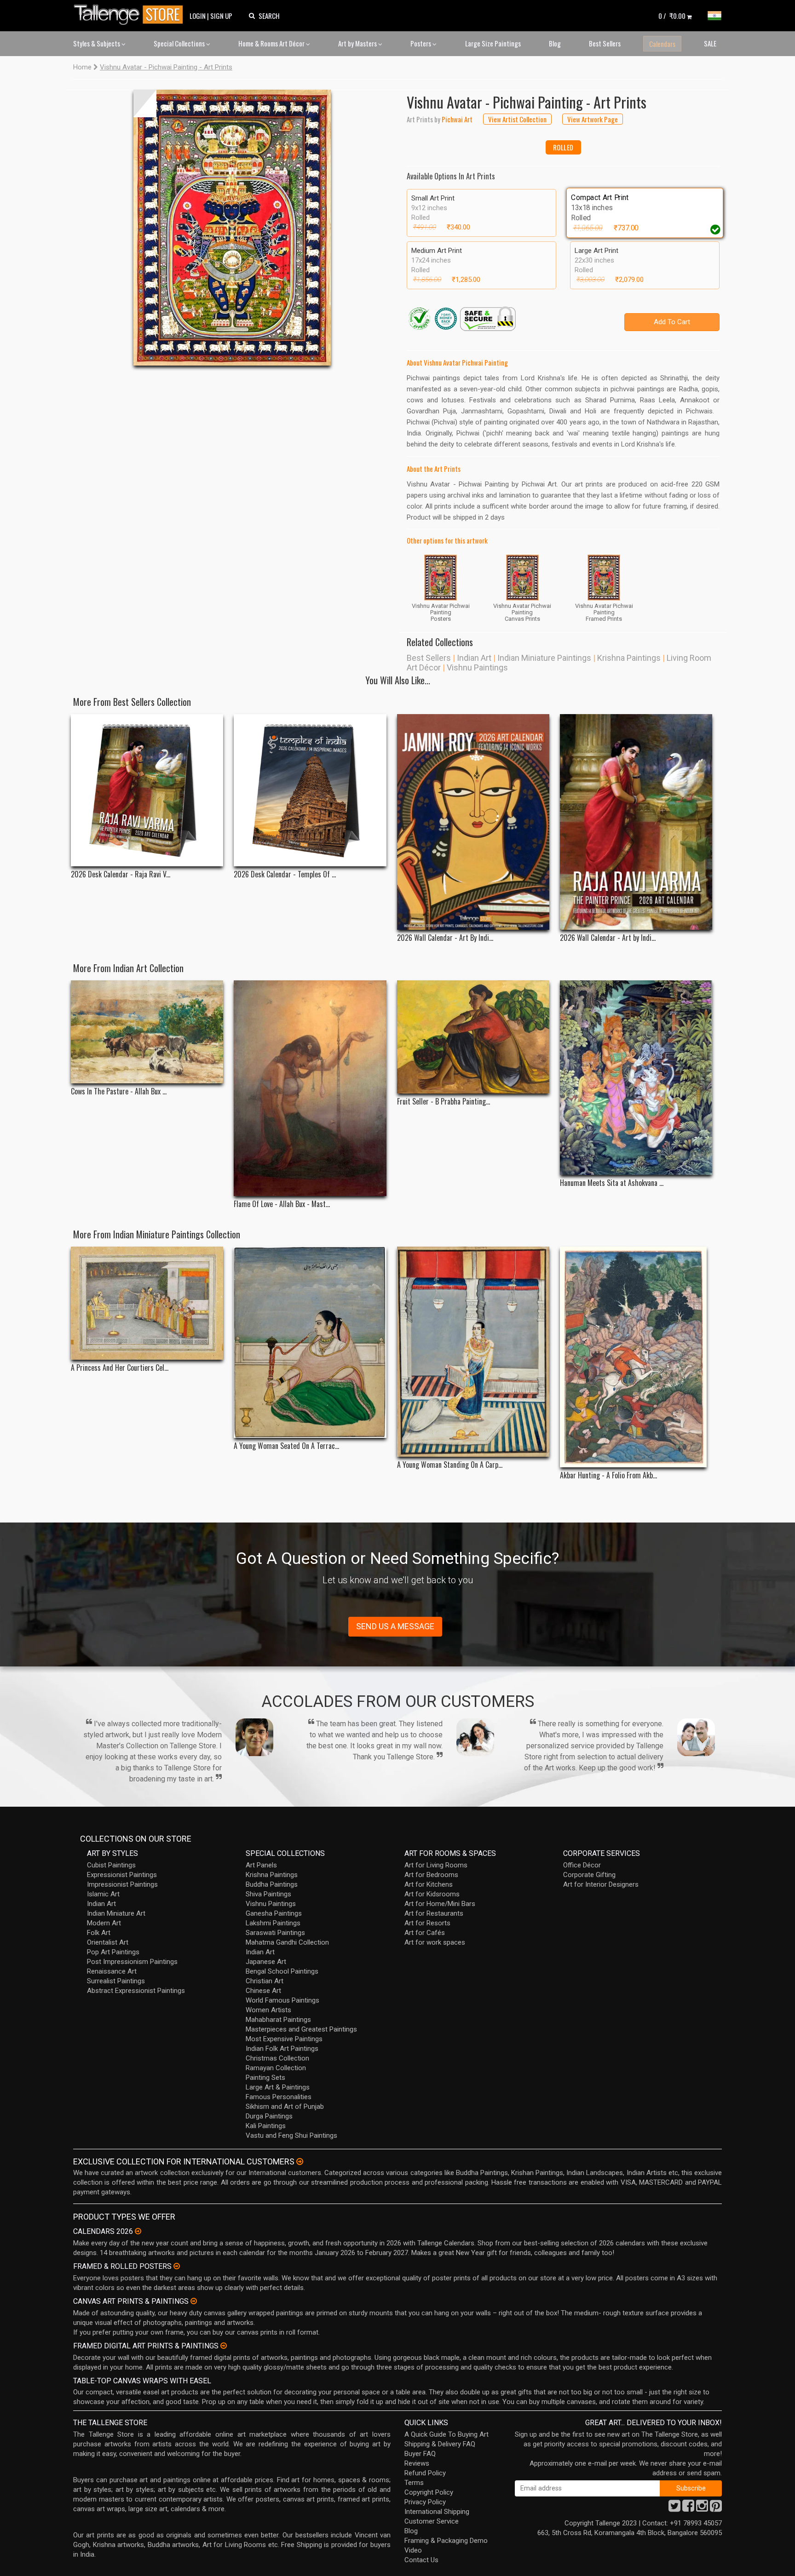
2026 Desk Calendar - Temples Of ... (285, 874)
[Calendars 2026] (138, 2231)
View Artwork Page (593, 119)
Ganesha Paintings (274, 1913)
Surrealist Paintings (116, 1981)
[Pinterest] (716, 2508)
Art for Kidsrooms (432, 1894)
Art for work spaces (435, 1942)
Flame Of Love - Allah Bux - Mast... (282, 1204)
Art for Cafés (425, 1933)
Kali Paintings (266, 2126)
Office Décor (582, 1865)
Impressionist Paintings (122, 1884)
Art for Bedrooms (431, 1875)
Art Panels (261, 1865)
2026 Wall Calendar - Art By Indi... (445, 938)
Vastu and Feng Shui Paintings (291, 2135)
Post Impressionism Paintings (132, 1962)
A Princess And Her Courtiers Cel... (120, 1368)
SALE (710, 43)
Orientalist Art (108, 1942)
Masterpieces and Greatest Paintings (301, 2029)
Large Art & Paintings (278, 2087)
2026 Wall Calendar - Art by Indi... (608, 938)
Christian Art (265, 1981)
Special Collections (180, 43)
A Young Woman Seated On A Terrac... (286, 1446)
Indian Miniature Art (116, 1913)
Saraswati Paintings (275, 1933)
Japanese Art (266, 1962)
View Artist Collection (517, 119)
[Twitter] (674, 2508)
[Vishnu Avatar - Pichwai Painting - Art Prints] (232, 228)
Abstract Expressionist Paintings (136, 1991)
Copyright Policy (429, 2492)
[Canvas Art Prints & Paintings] (194, 2301)
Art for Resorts (427, 1923)
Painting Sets (265, 2078)
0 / (672, 16)
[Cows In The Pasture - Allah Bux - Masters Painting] (147, 1032)
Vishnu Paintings (477, 667)
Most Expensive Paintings (284, 2039)
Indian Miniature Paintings (544, 658)
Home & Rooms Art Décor (272, 43)
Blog (555, 43)
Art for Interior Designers (601, 1884)
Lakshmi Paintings (273, 1923)
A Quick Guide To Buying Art (446, 2434)
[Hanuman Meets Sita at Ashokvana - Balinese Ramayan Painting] (636, 1078)
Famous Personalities (279, 2097)
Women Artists (268, 2010)
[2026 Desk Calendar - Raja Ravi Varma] (147, 790)
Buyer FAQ (420, 2454)
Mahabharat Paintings (278, 2020)
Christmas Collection (277, 2058)
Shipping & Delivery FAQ (440, 2444)
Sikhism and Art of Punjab (285, 2107)
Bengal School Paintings (282, 1971)
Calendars (662, 44)
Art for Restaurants (434, 1913)
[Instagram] (702, 2508)
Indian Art (474, 658)
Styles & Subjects (97, 43)
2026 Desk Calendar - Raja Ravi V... (121, 874)
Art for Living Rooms (436, 1865)
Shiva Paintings (268, 1894)
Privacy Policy (425, 2502)
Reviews (417, 2463)
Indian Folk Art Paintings (282, 2049)
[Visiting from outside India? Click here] (300, 2162)
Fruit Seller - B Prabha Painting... (444, 1102)
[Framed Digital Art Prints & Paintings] (224, 2346)
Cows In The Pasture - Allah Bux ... (119, 1091)
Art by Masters (358, 43)
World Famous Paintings (282, 2000)
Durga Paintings (269, 2116)
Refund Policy (425, 2473)
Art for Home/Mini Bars (440, 1904)
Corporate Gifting (589, 1875)
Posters (421, 43)
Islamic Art (103, 1894)
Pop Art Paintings (113, 1952)
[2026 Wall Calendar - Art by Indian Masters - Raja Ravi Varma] (636, 822)
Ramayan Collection (276, 2068)
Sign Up (221, 16)
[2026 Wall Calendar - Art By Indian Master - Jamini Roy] (473, 822)
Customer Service (432, 2521)
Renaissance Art (112, 1971)
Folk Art (99, 1933)
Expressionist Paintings (122, 1875)
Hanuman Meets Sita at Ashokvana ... (612, 1183)
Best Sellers (605, 43)
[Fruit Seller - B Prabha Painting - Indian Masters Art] (473, 1037)
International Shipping (437, 2512)
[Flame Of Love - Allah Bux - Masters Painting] (310, 1088)
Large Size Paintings (493, 43)
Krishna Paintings (629, 658)
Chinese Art (263, 1991)
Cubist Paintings (111, 1865)
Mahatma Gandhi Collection (287, 1942)
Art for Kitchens (429, 1884)
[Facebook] (688, 2508)
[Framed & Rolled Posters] (177, 2266)
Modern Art (104, 1923)
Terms (414, 2483)
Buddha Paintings (272, 1884)
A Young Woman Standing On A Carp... (450, 1465)
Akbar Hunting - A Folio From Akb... (608, 1475)
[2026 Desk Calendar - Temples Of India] (310, 790)
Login (198, 16)
